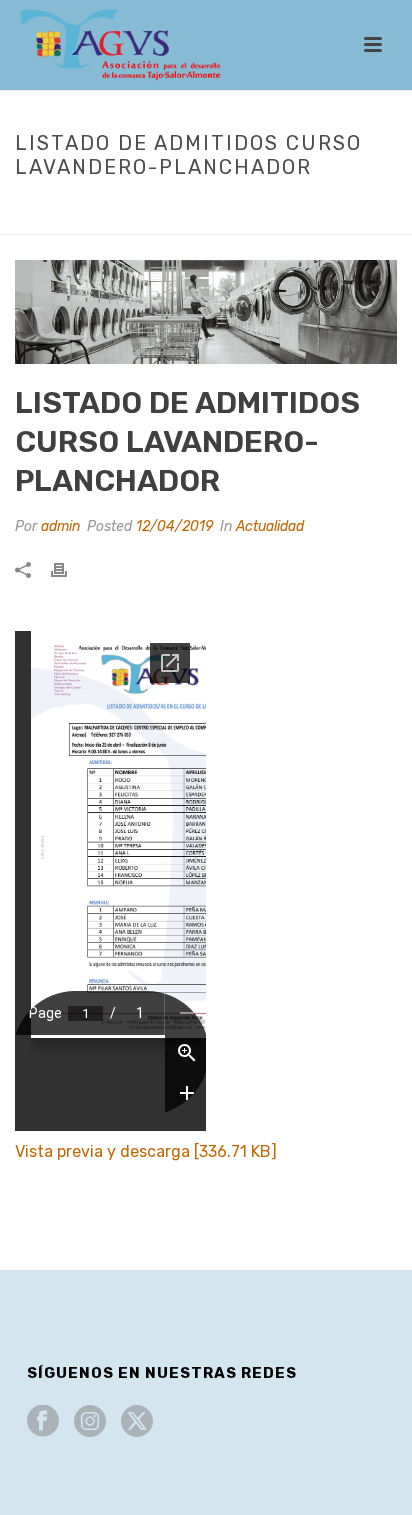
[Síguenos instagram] (90, 1422)
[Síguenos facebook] (43, 1422)
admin (60, 526)
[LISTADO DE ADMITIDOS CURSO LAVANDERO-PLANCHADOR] (206, 312)
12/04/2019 (174, 526)
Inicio (57, 209)
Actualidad (127, 209)
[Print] (69, 569)
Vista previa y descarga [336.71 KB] (146, 1151)
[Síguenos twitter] (137, 1422)
